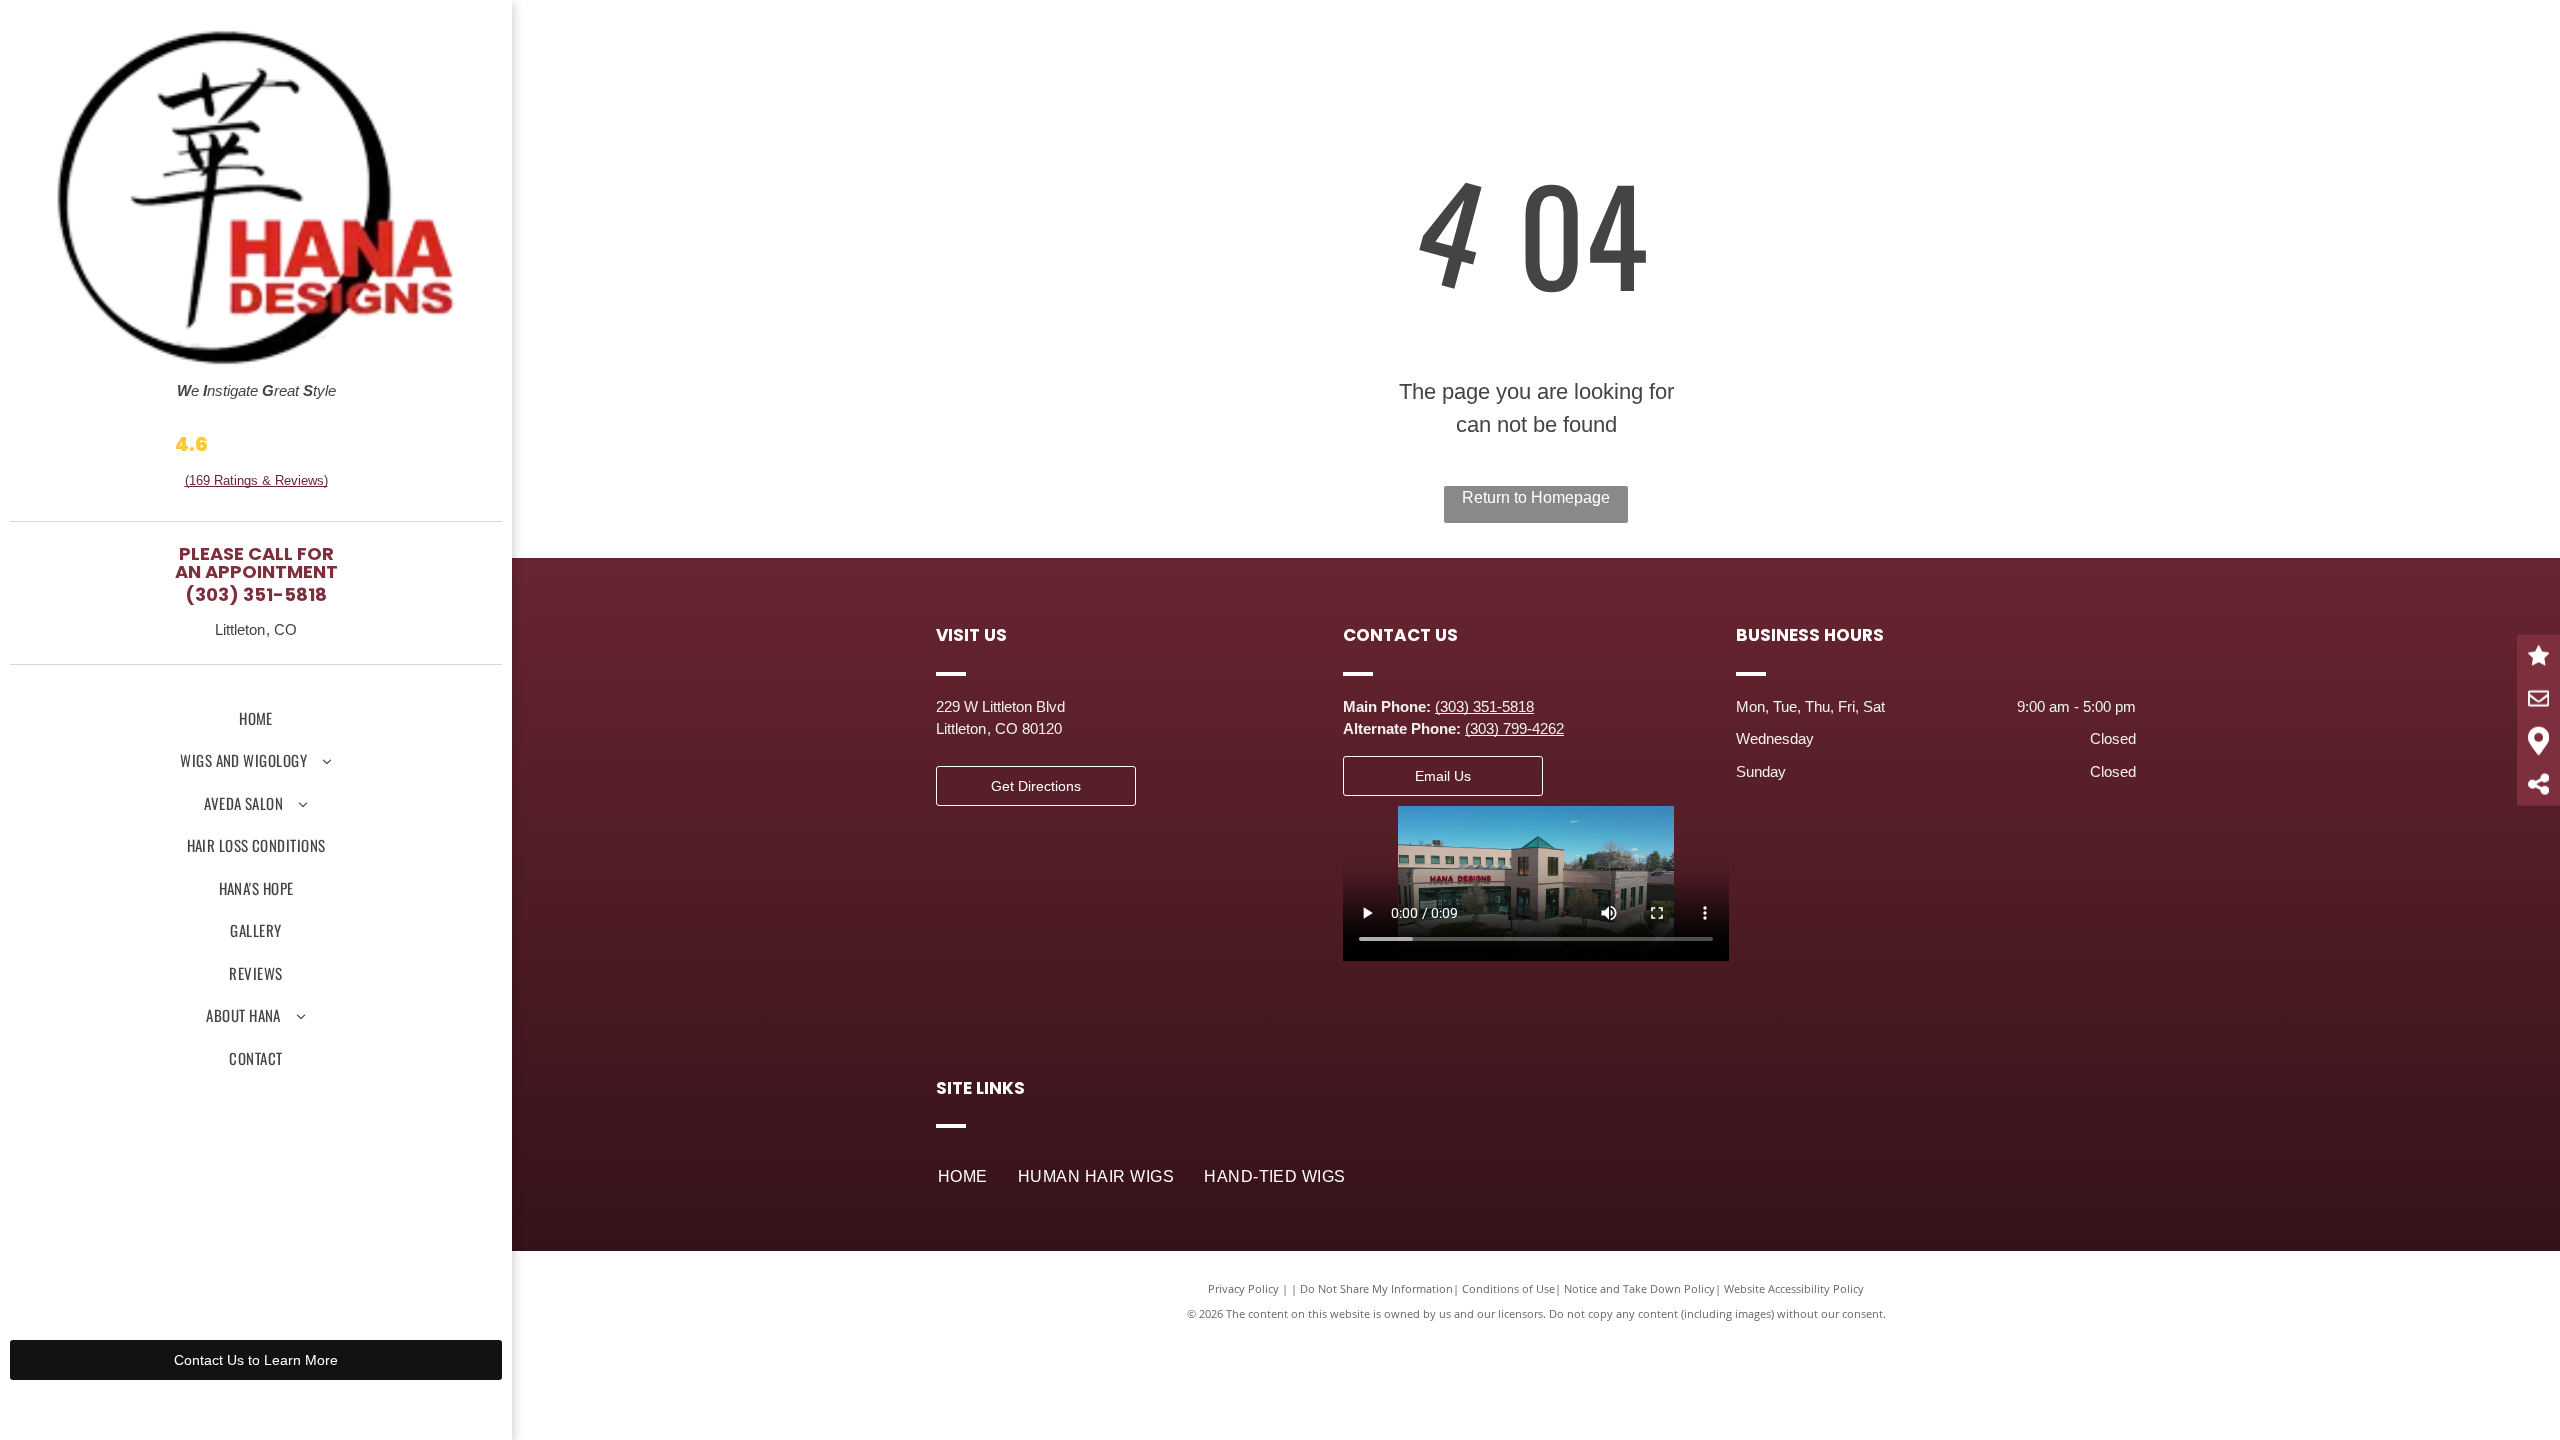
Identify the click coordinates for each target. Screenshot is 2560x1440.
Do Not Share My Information (1376, 1288)
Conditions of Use (1508, 1288)
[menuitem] (256, 718)
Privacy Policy (1243, 1288)
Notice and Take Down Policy (1639, 1288)
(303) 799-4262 (1514, 728)
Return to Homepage (1536, 497)
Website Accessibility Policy (1794, 1288)
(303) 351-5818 (256, 594)
